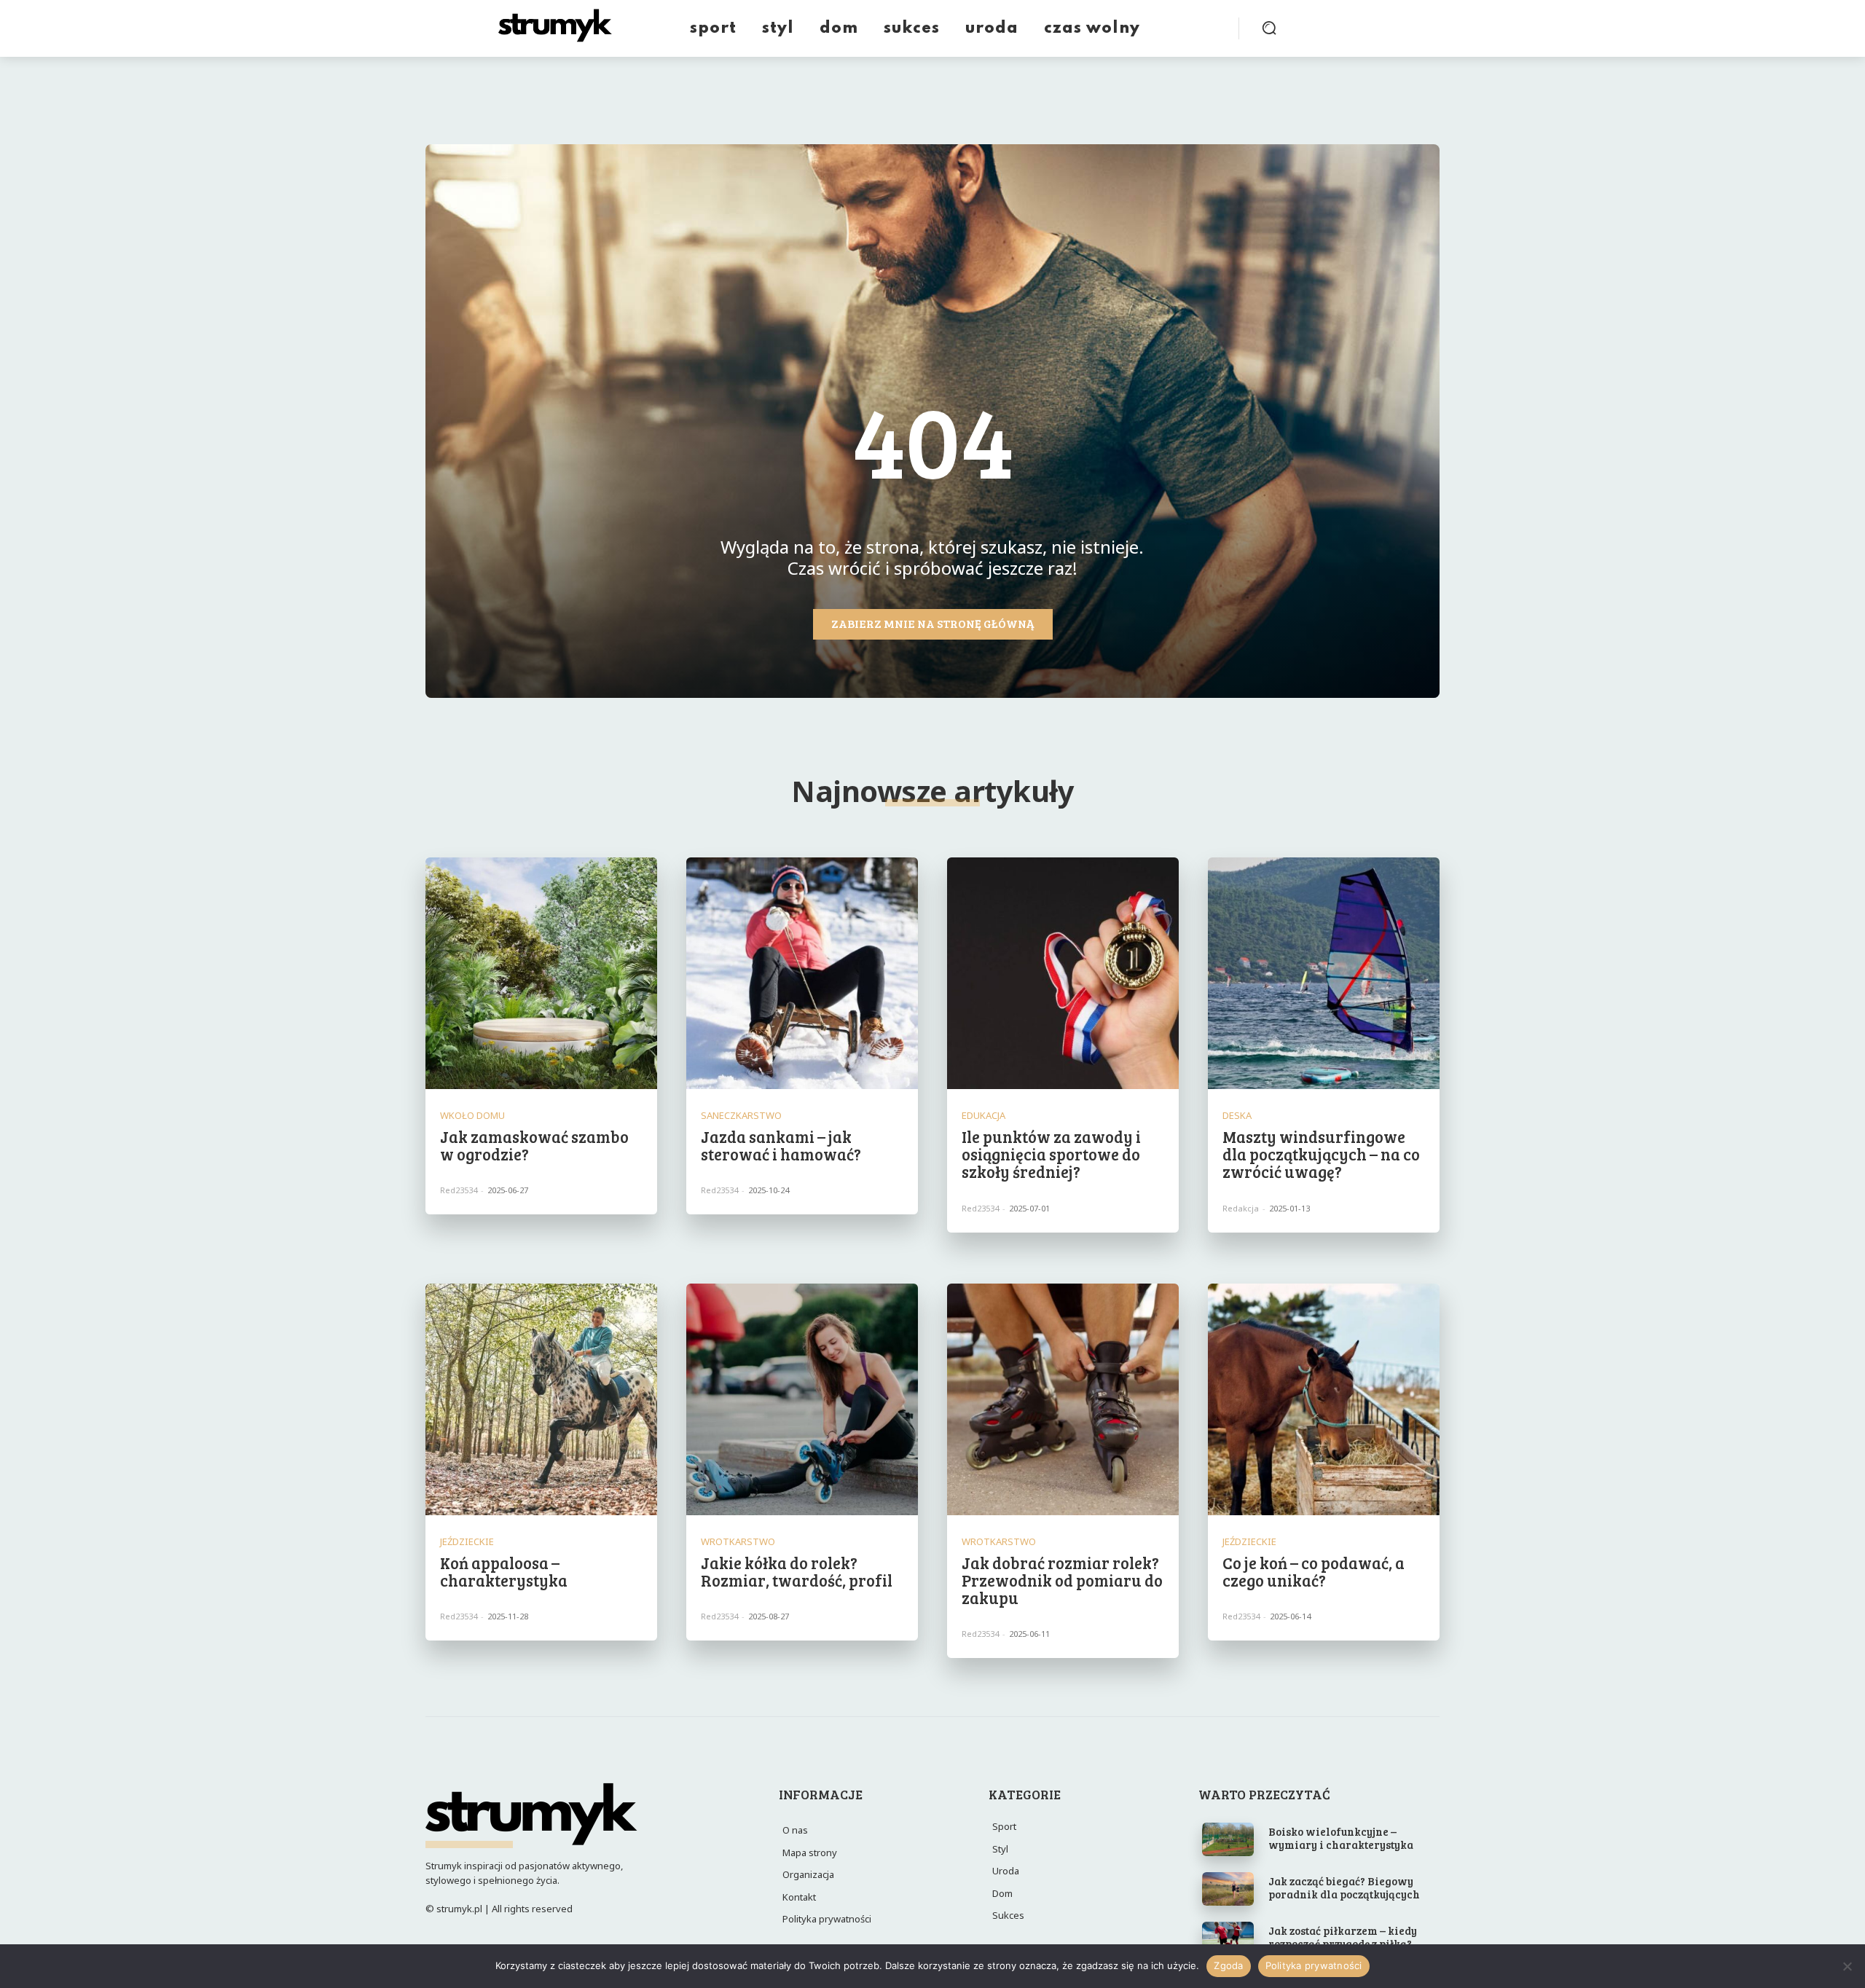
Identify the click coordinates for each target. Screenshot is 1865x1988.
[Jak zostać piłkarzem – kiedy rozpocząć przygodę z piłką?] (1228, 1938)
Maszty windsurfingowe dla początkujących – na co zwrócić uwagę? (1321, 1154)
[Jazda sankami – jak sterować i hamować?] (802, 973)
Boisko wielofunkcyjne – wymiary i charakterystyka (1341, 1838)
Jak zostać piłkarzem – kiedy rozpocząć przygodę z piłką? (1343, 1937)
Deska (1237, 1116)
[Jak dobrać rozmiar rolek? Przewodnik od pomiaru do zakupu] (1063, 1399)
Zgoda (1228, 1965)
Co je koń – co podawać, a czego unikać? (1314, 1571)
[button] (1269, 28)
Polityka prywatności (1314, 1965)
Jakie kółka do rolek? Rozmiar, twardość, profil (797, 1571)
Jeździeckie (467, 1542)
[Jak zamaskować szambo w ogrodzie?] (541, 973)
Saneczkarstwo (741, 1116)
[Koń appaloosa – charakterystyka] (541, 1399)
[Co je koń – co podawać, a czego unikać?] (1324, 1399)
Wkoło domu (472, 1116)
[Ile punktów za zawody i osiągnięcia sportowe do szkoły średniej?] (1063, 973)
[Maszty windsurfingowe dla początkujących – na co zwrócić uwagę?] (1324, 973)
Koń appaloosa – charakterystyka (504, 1571)
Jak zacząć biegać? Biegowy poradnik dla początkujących (1344, 1887)
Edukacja (983, 1116)
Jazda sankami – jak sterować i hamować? (781, 1145)
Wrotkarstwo (738, 1542)
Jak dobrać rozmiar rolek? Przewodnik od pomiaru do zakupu (1062, 1580)
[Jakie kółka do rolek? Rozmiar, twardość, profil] (802, 1399)
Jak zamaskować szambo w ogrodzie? (534, 1145)
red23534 (459, 1190)
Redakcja (1241, 1208)
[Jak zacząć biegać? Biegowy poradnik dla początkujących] (1228, 1889)
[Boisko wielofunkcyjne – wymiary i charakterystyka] (1228, 1839)
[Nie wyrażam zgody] (1847, 1966)
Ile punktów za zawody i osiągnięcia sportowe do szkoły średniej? (1051, 1154)
